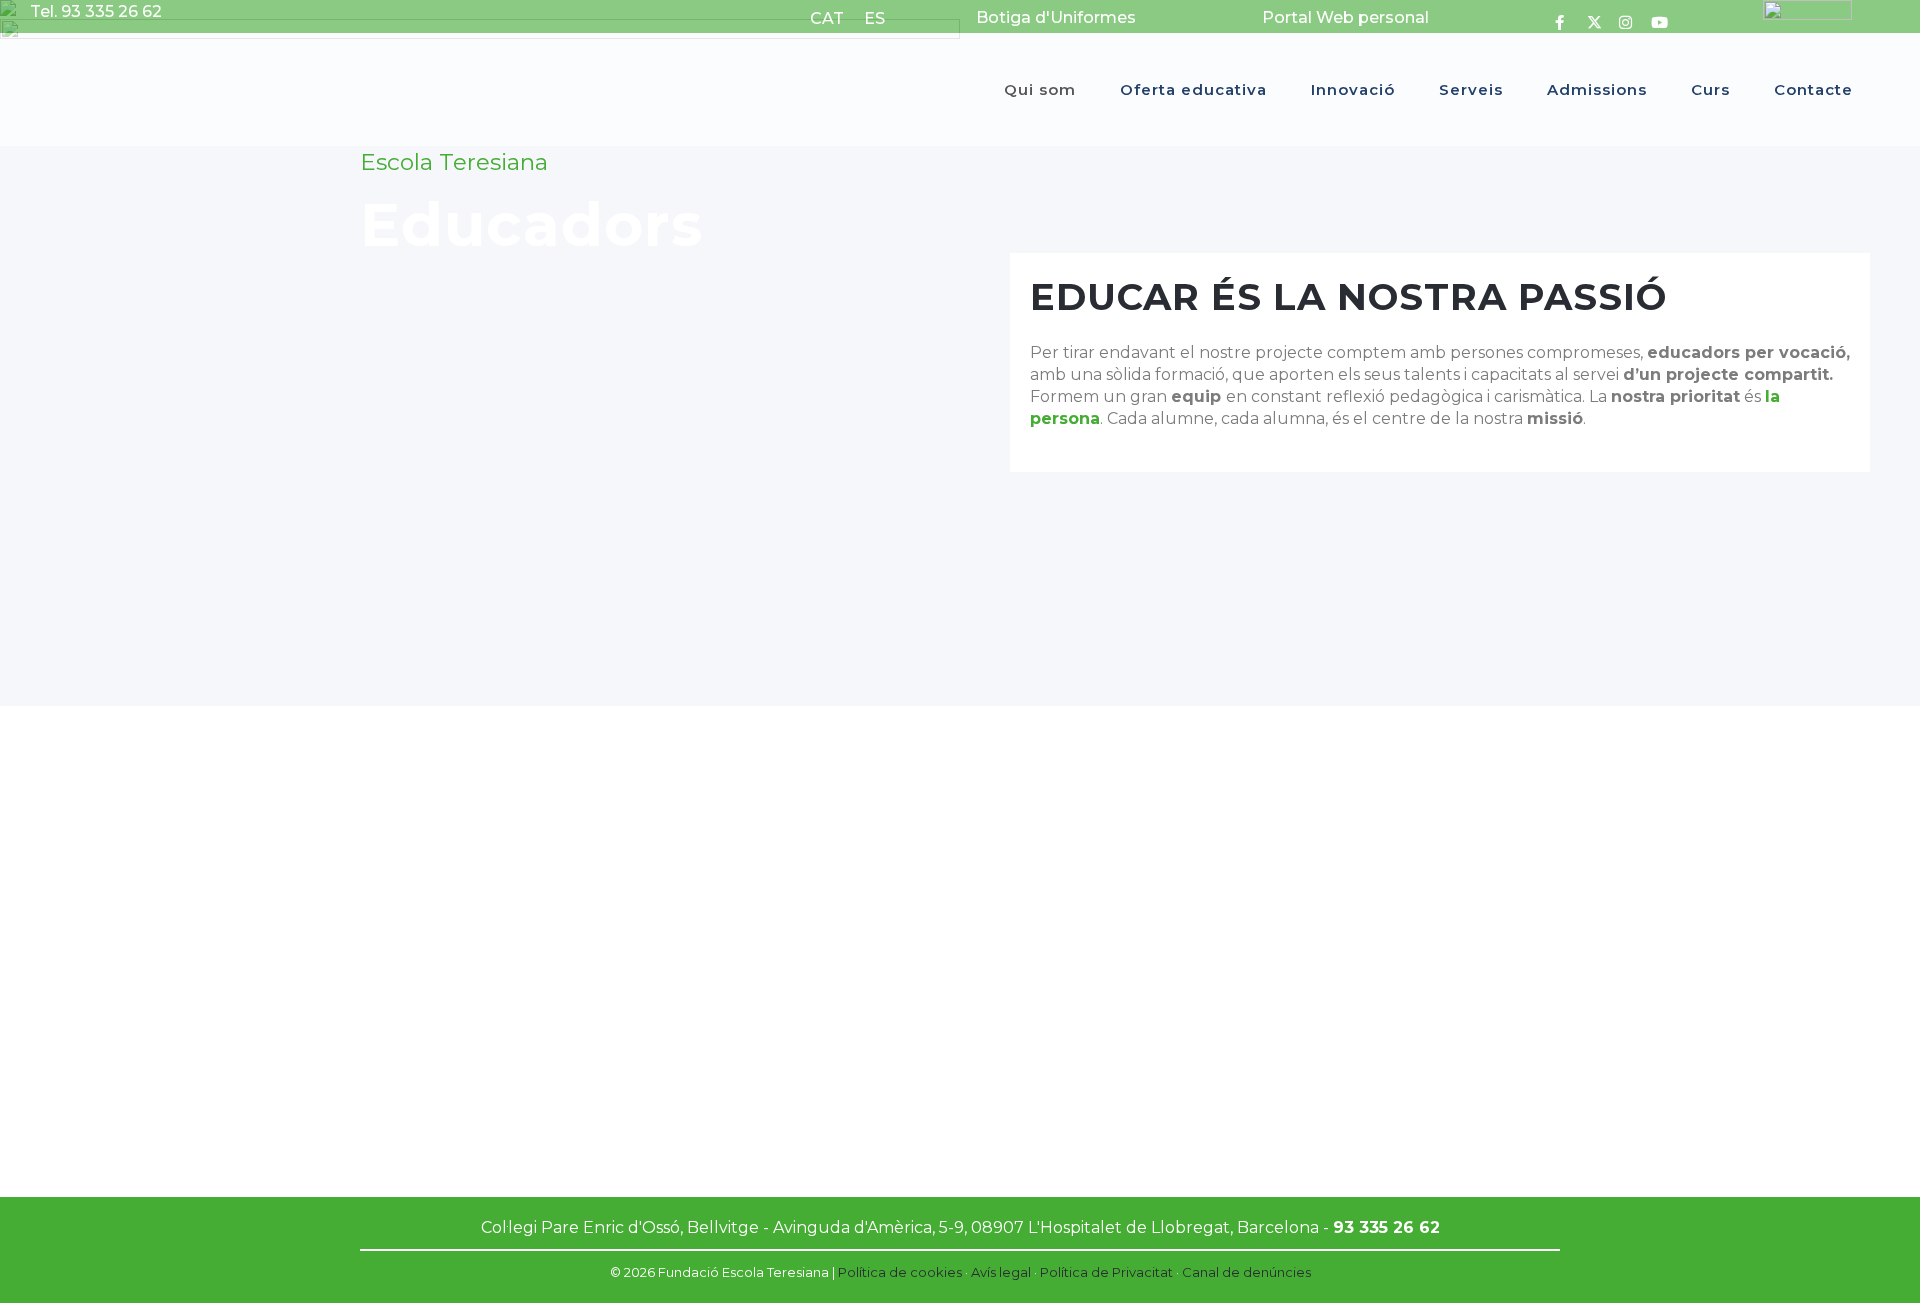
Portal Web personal (1345, 17)
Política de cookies (900, 1272)
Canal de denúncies (1246, 1272)
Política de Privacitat (1106, 1272)
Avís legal (1001, 1272)
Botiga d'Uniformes (1056, 17)
